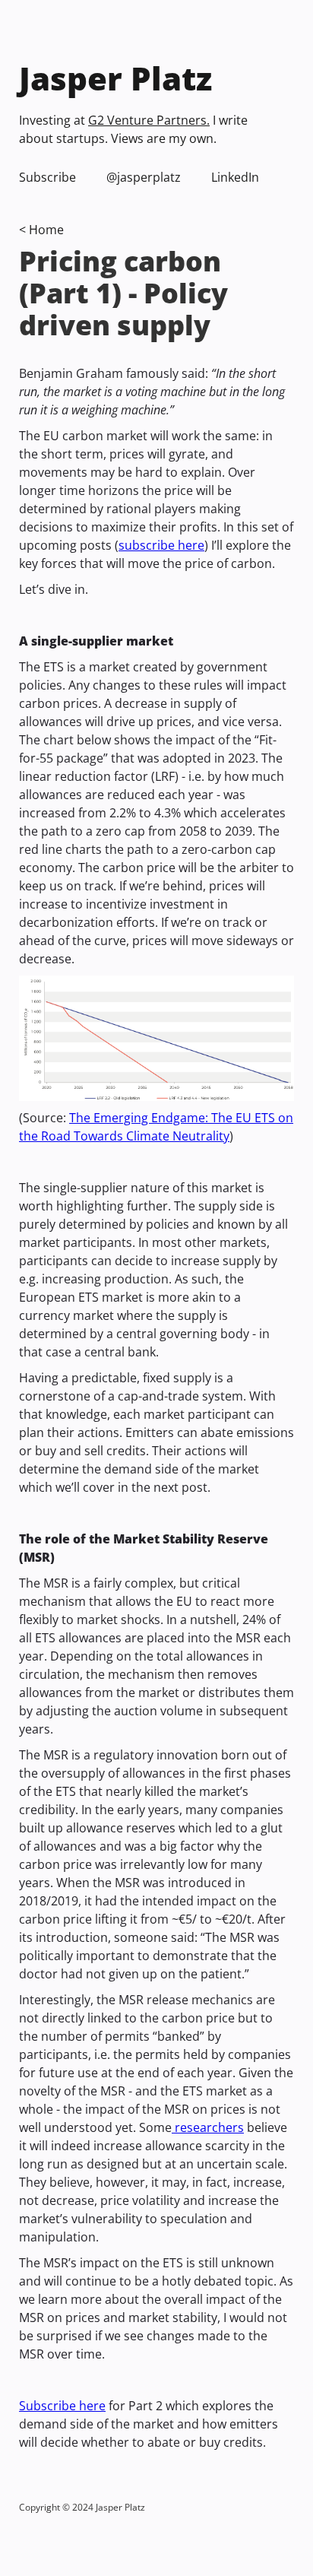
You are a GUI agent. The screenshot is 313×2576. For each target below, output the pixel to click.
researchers (208, 2127)
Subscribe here (62, 2406)
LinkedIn (235, 177)
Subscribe (47, 177)
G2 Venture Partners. (149, 120)
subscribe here (161, 545)
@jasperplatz (144, 177)
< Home (41, 230)
